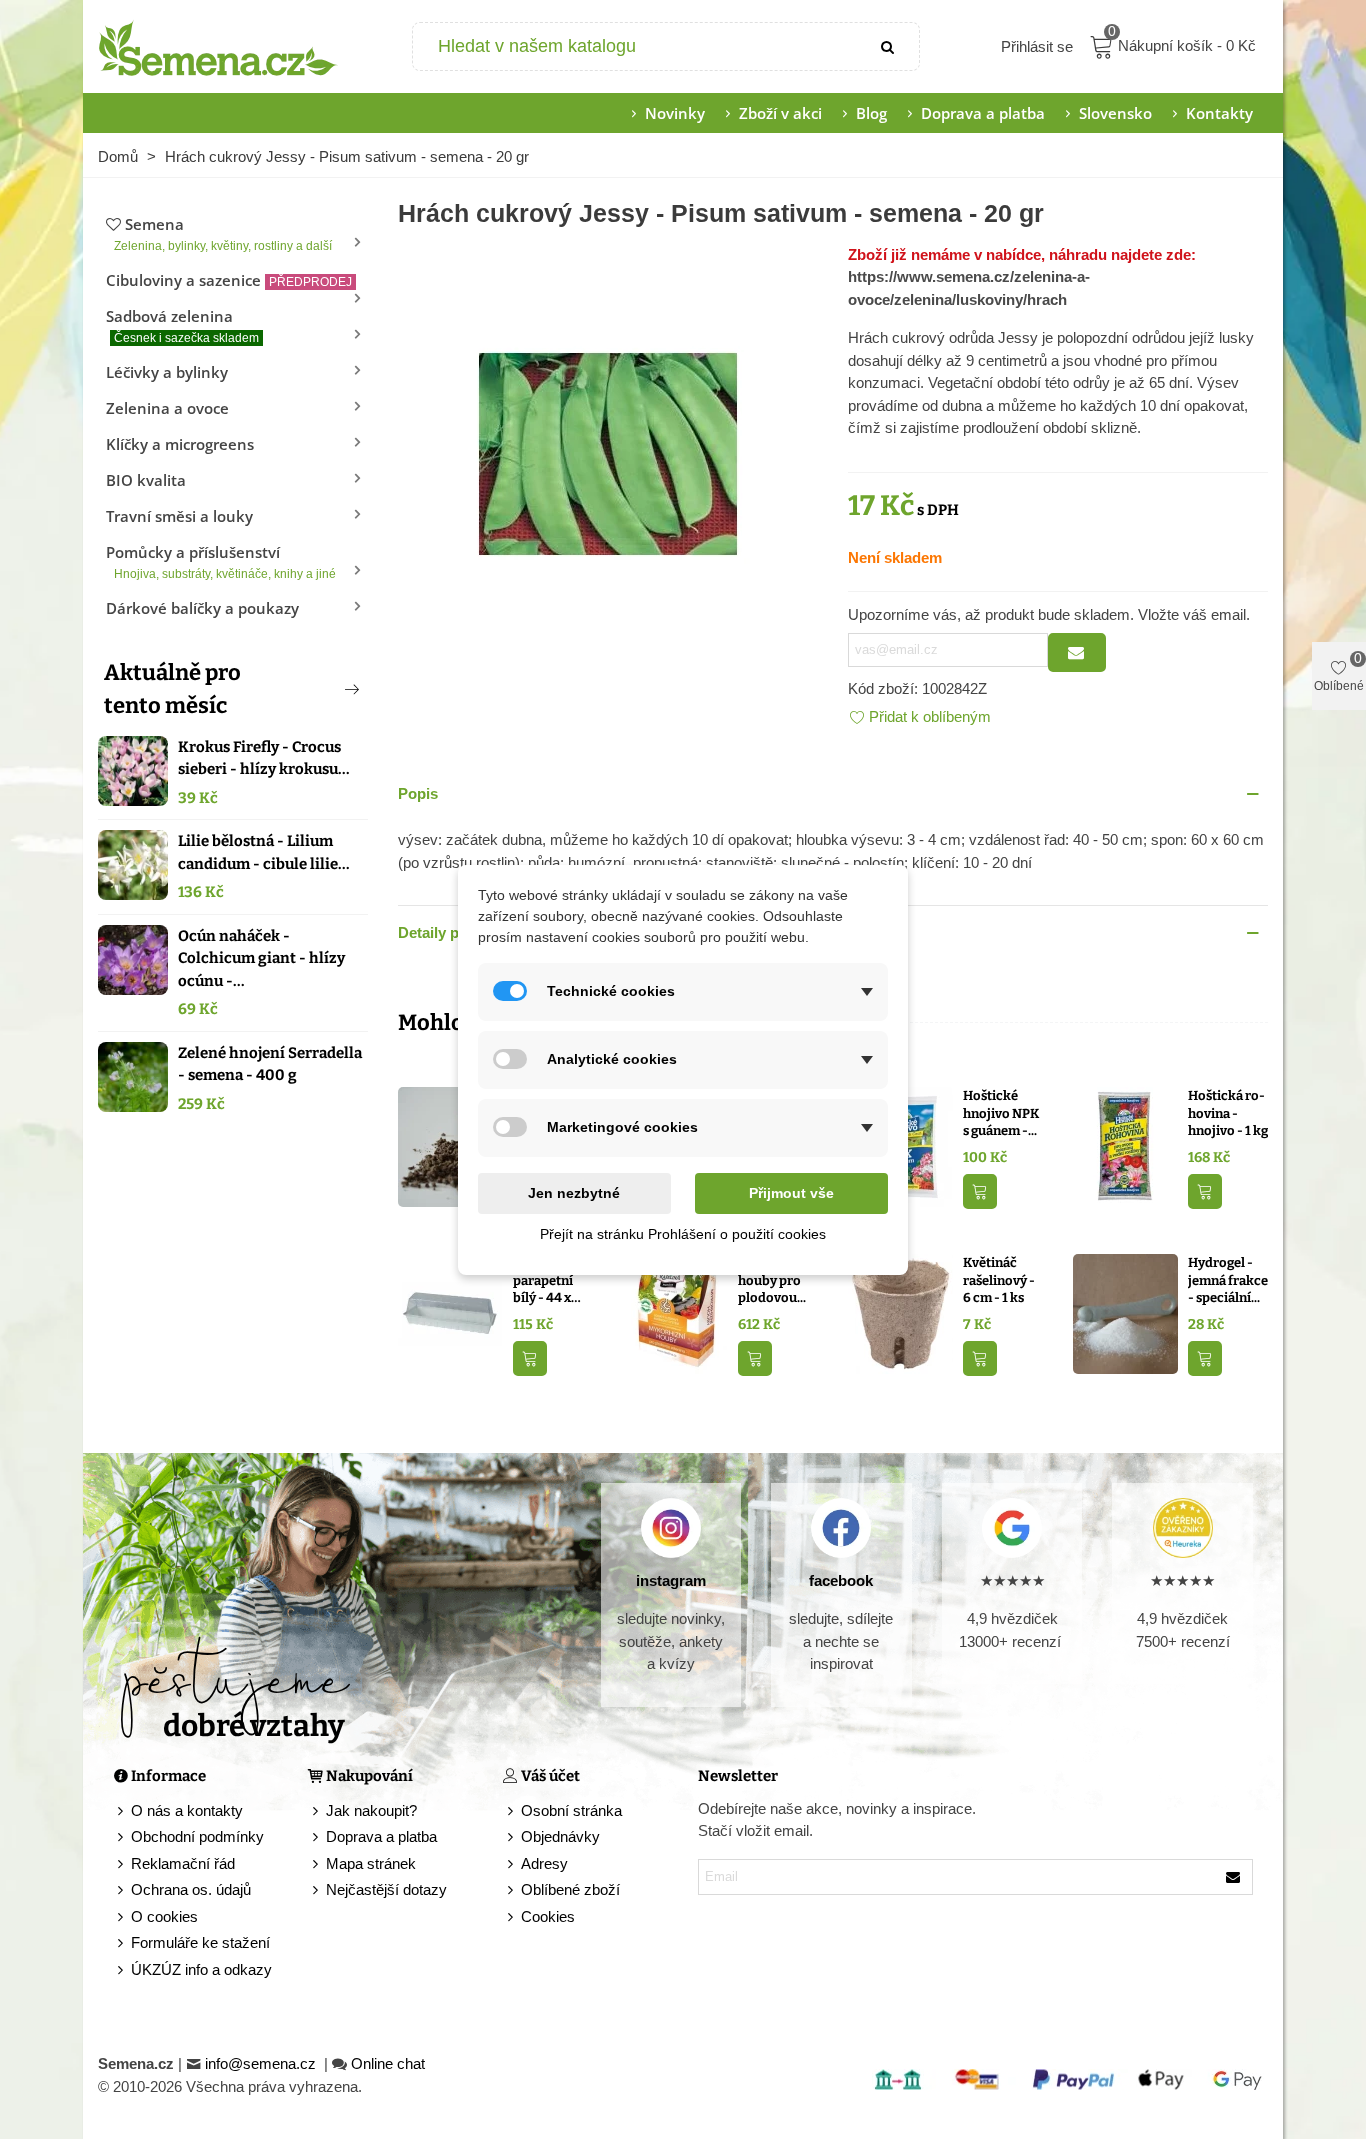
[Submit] (889, 46)
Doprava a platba (983, 113)
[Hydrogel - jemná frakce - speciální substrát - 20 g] (1125, 1312)
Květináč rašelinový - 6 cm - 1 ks (999, 1280)
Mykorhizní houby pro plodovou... (773, 1280)
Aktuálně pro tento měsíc (172, 689)
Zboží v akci (780, 113)
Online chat (388, 2063)
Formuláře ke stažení (200, 1942)
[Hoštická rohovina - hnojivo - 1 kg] (1125, 1145)
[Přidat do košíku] (980, 1191)
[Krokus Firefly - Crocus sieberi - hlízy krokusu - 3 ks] (133, 771)
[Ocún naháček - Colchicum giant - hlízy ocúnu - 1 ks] (133, 960)
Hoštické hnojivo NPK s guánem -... (1001, 1113)
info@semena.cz (262, 2063)
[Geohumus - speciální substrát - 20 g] (450, 1145)
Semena (223, 233)
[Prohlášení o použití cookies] (512, 1917)
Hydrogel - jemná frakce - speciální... (1228, 1280)
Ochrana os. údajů (191, 1889)
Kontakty (1219, 113)
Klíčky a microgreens (180, 444)
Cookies (548, 1916)
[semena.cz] (218, 47)
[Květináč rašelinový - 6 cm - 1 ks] (900, 1312)
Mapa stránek (371, 1863)
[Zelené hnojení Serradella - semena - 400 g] (133, 1077)
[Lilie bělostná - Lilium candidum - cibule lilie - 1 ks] (133, 865)
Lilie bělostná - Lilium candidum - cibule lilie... (264, 852)
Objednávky (560, 1836)
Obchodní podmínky (197, 1836)
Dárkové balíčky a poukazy (202, 608)
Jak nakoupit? (371, 1810)
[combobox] (636, 46)
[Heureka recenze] (1182, 1528)
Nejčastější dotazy (386, 1889)
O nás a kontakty (187, 1810)
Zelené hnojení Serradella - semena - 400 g (270, 1064)
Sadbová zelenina (182, 325)
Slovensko (1115, 113)
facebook (841, 1580)
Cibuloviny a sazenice (229, 280)
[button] (319, 689)
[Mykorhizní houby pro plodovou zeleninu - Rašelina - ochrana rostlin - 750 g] (675, 1312)
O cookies (164, 1916)
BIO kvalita (146, 480)
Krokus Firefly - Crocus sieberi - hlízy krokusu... (264, 758)
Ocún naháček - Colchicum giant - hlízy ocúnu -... (261, 958)
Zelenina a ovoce (167, 408)
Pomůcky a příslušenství (221, 561)
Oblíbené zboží (570, 1889)
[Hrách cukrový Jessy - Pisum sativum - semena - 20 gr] (608, 451)
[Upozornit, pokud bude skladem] (1077, 652)
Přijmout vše (791, 1193)
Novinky (675, 113)
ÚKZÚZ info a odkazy (201, 1969)
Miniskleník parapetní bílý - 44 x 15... (549, 1281)
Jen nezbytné (574, 1193)
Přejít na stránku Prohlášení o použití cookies (683, 1234)
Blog (871, 113)
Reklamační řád (183, 1863)
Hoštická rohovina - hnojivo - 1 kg (1228, 1113)
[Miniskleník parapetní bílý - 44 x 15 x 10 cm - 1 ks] (450, 1312)
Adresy (544, 1863)
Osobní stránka (571, 1810)
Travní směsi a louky (179, 516)
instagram (671, 1580)
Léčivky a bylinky (167, 372)
